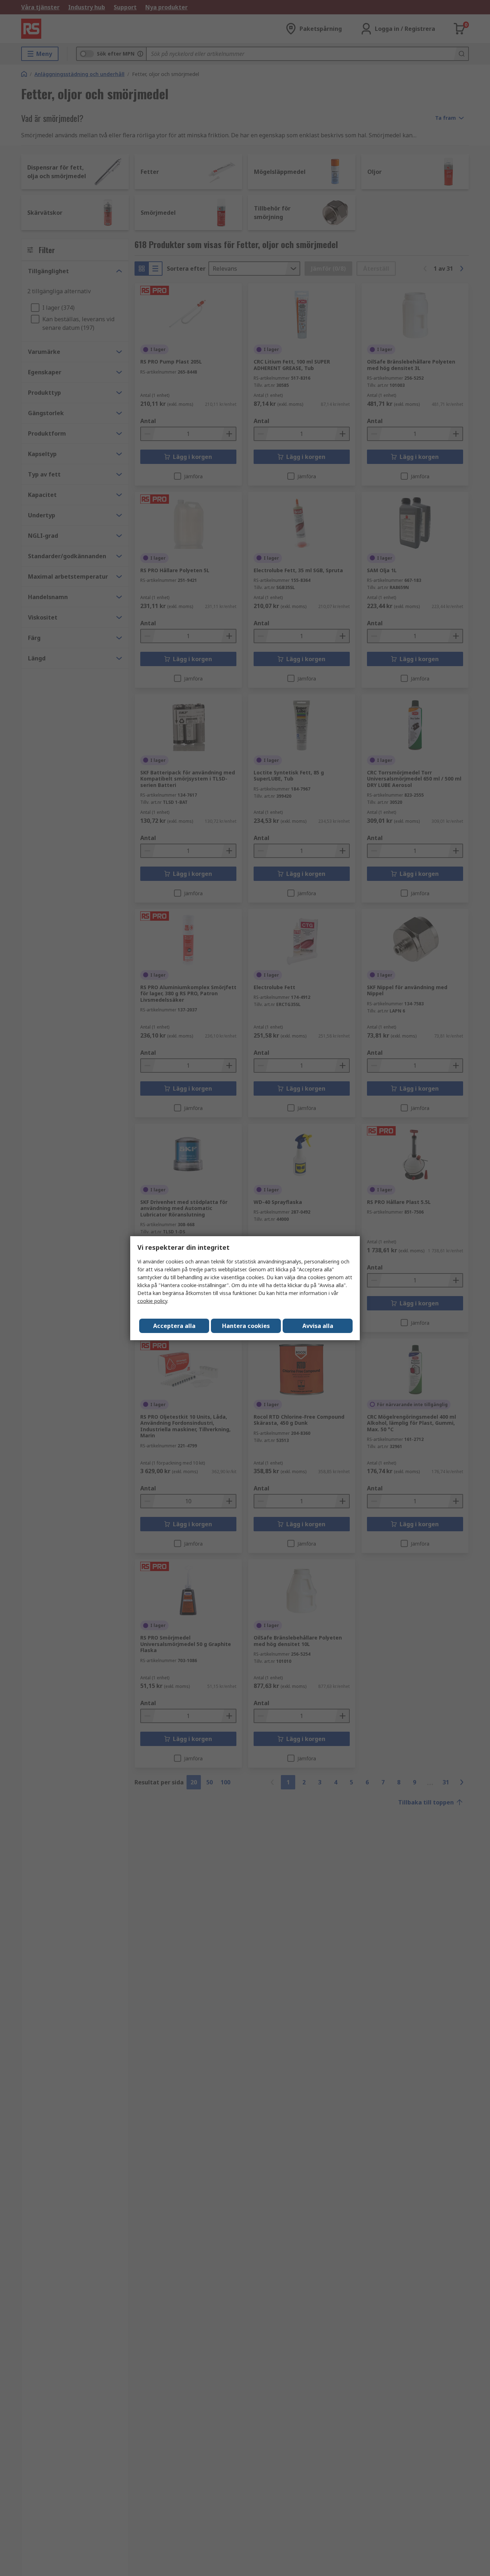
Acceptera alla (174, 1326)
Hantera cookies (246, 1326)
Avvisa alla (318, 1326)
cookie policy (152, 1301)
